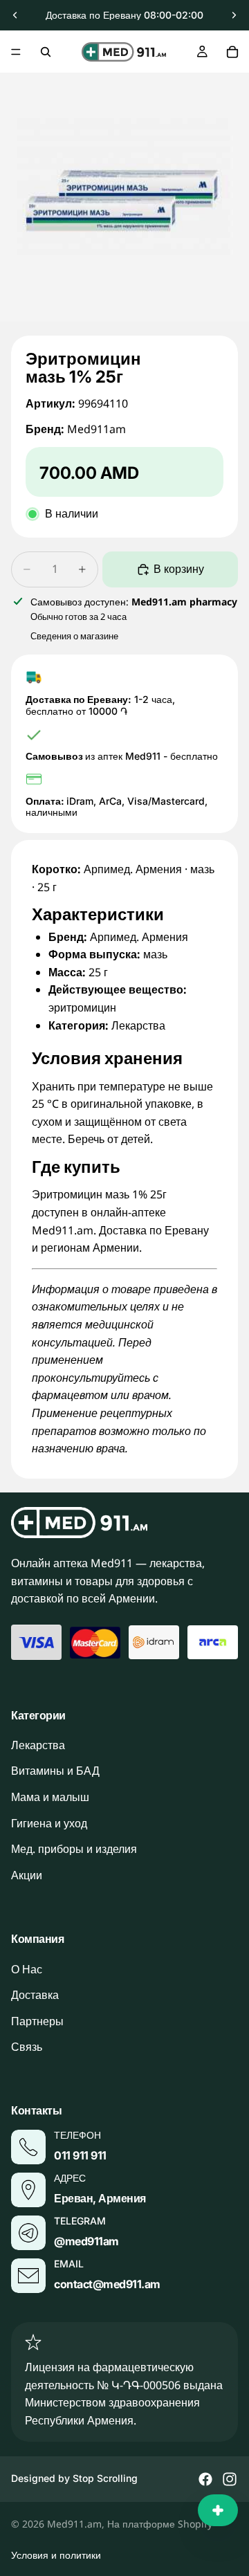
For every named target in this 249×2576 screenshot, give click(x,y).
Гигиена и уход (49, 1823)
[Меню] (16, 52)
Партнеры (37, 2021)
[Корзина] (232, 52)
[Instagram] (230, 2479)
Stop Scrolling (105, 2478)
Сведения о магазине (74, 636)
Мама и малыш (50, 1797)
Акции (27, 1875)
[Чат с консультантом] (218, 2510)
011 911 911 (80, 2155)
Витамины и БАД (55, 1771)
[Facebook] (205, 2479)
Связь (27, 2047)
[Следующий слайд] (234, 15)
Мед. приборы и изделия (74, 1849)
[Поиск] (46, 52)
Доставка (35, 1995)
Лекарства (38, 1745)
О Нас (27, 1969)
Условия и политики (56, 2555)
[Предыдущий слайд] (15, 15)
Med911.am (74, 2524)
